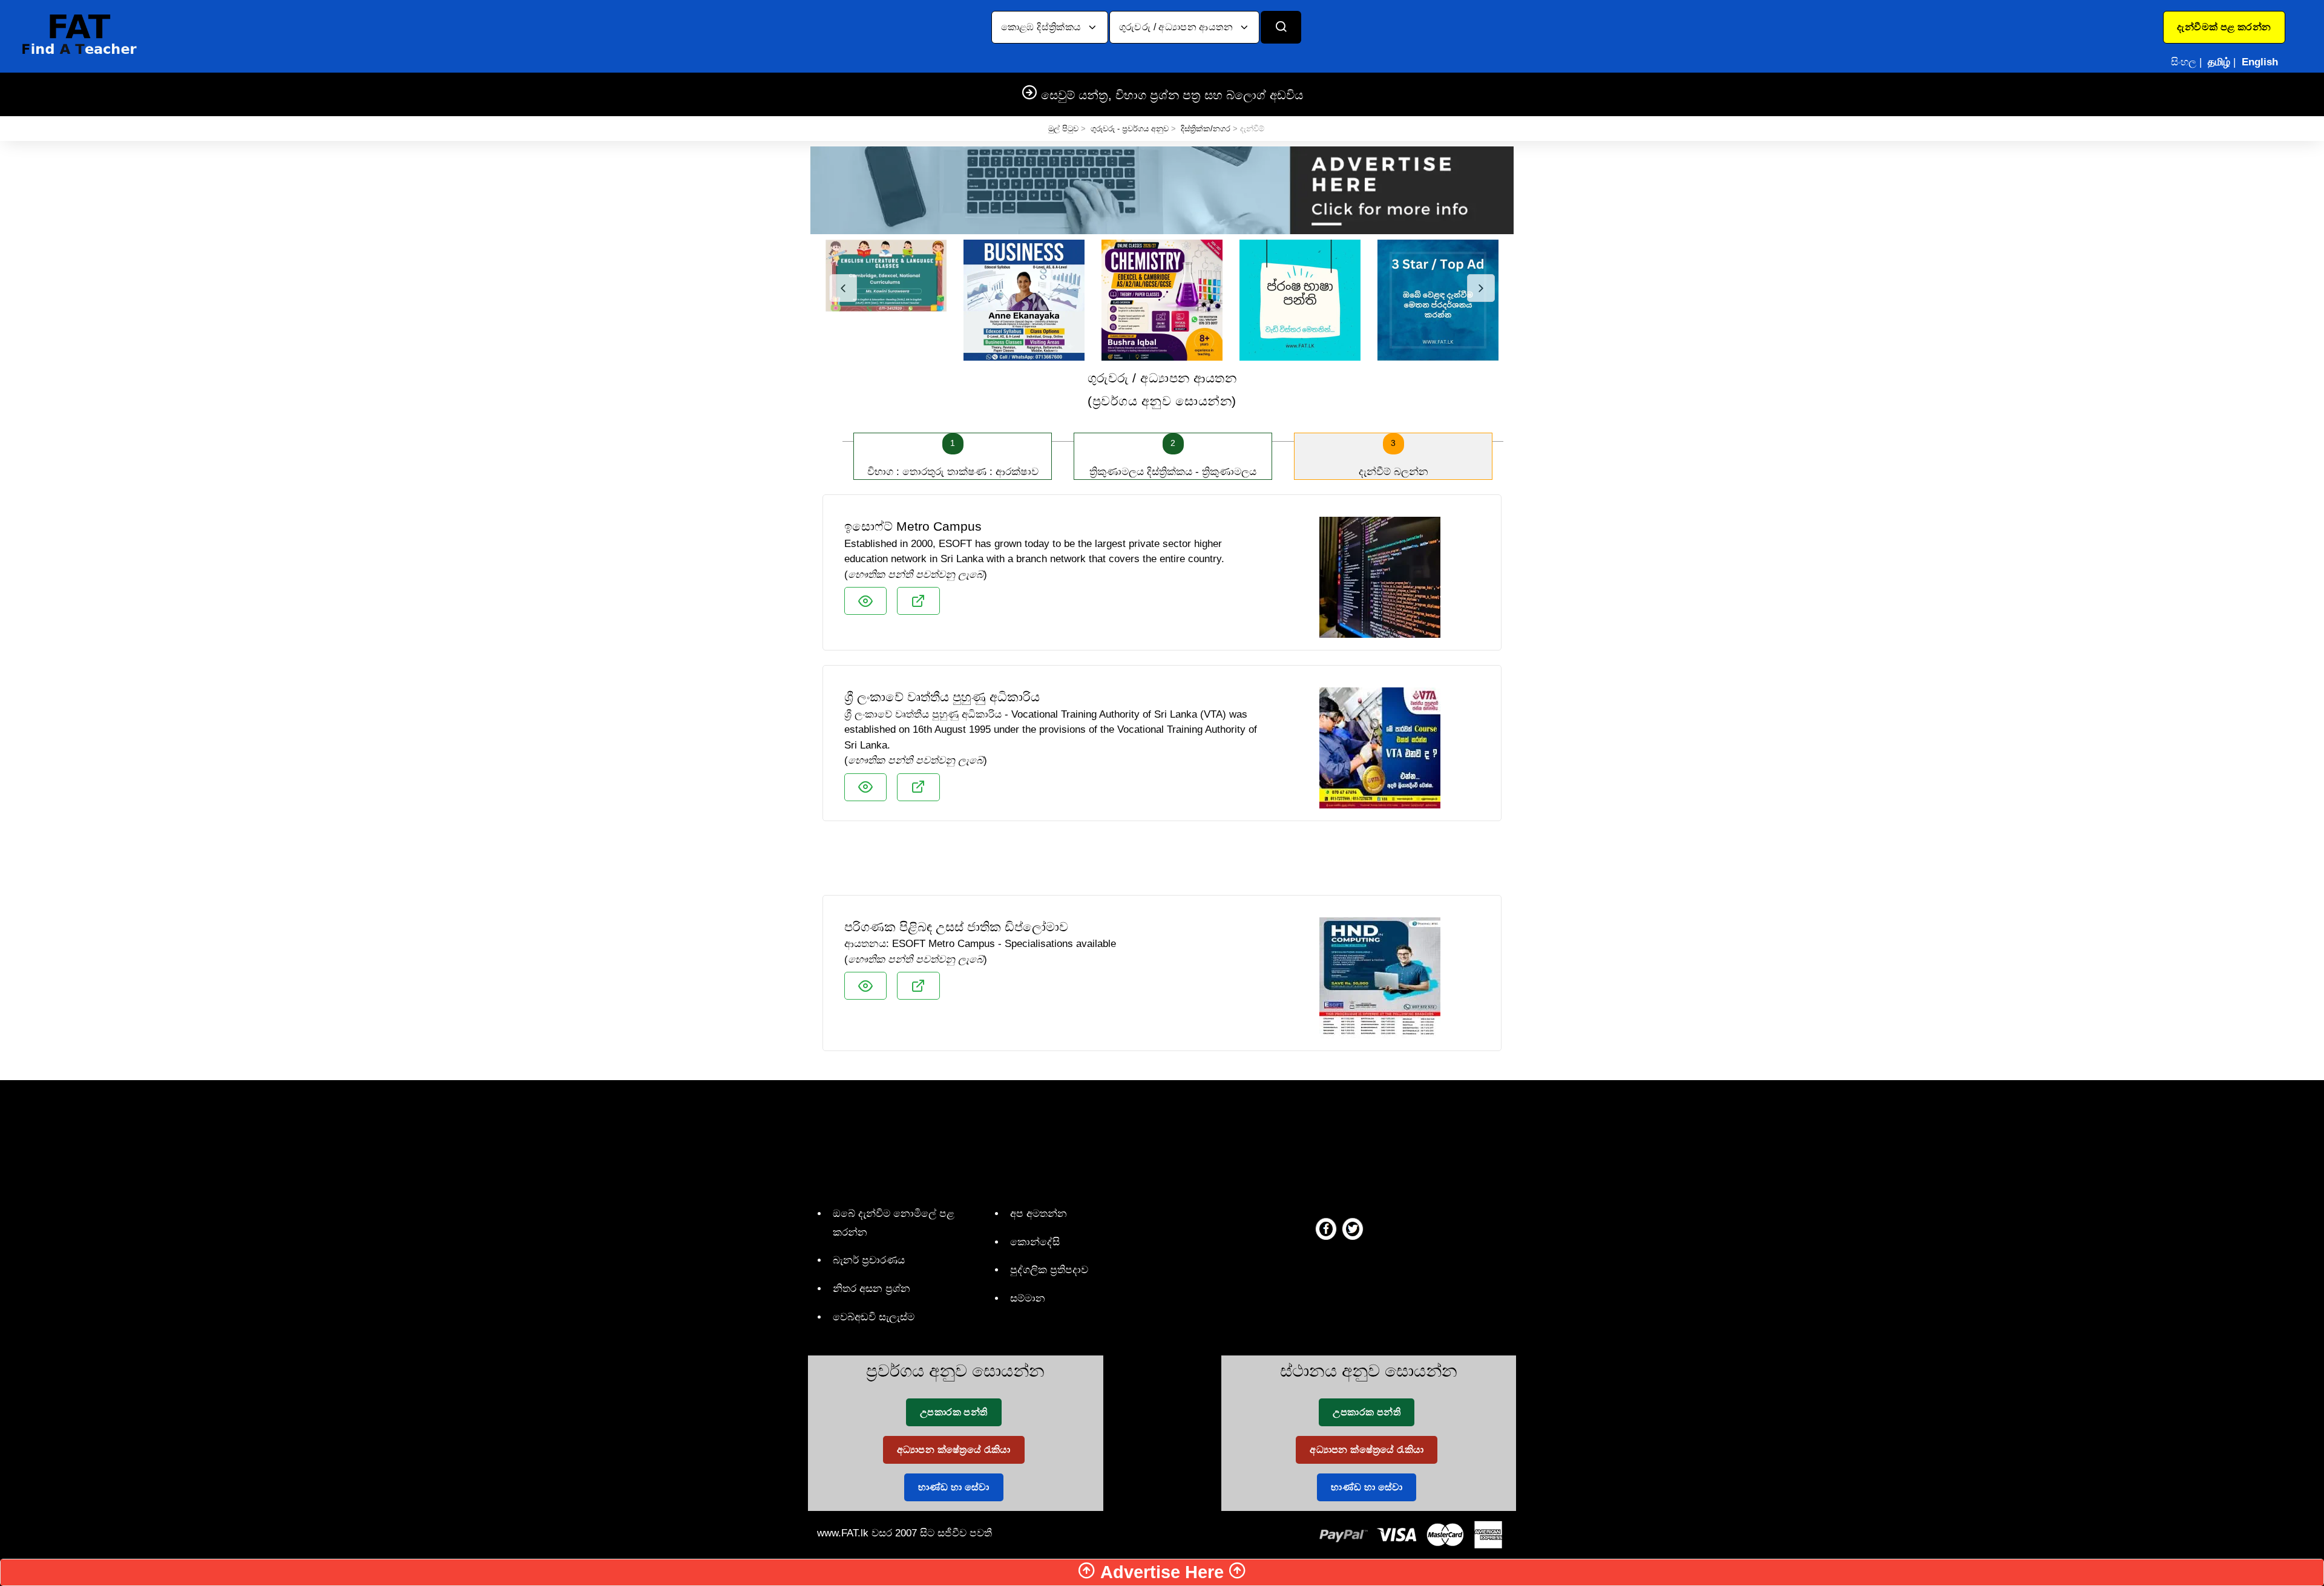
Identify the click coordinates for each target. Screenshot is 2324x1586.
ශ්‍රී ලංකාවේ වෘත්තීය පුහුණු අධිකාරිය (942, 697)
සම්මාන (1028, 1298)
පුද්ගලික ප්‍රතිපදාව (1049, 1270)
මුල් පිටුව (1063, 129)
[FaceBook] (1326, 1228)
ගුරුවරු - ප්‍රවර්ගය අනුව (1130, 129)
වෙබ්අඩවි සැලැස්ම (874, 1317)
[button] (2224, 27)
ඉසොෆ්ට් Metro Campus (913, 526)
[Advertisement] (1162, 863)
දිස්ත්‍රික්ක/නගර (1206, 129)
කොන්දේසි (1035, 1242)
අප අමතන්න (1039, 1214)
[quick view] (865, 601)
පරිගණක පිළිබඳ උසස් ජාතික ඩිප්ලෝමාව (956, 927)
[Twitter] (1353, 1228)
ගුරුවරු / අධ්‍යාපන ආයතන (1177, 27)
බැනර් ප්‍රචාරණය (869, 1260)
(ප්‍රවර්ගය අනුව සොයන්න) (1162, 389)
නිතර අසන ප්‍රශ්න (871, 1289)
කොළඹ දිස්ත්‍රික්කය (1042, 27)
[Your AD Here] (1162, 190)
